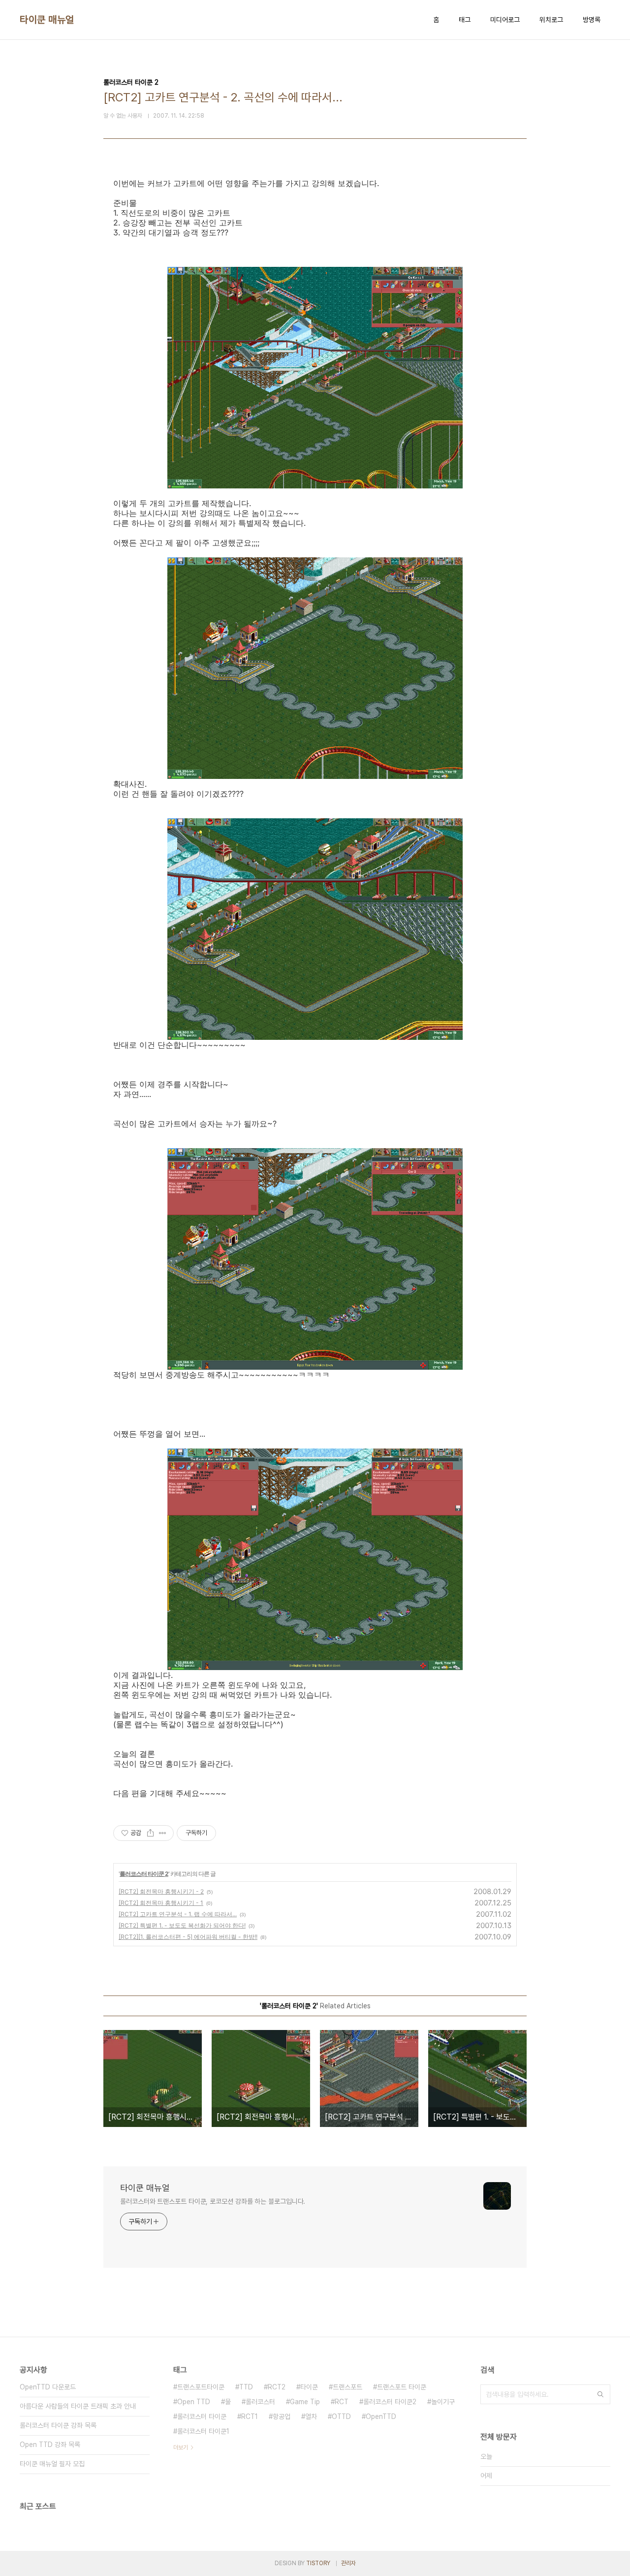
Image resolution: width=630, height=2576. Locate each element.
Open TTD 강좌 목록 (50, 2445)
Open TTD (194, 2402)
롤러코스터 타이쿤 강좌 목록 (58, 2425)
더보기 (181, 2447)
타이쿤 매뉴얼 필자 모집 (52, 2464)
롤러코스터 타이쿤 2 (144, 1874)
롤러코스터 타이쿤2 (390, 2402)
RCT (342, 2402)
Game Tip (305, 2402)
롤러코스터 (260, 2402)
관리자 (348, 2563)
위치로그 (551, 20)
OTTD (341, 2416)
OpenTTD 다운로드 (48, 2387)
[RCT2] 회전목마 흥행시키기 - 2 (161, 1891)
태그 (465, 20)
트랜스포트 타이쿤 (402, 2387)
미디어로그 (505, 20)
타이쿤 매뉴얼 (47, 20)
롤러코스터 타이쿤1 (203, 2431)
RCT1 (250, 2416)
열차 (311, 2416)
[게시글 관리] (163, 1833)
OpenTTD (381, 2416)
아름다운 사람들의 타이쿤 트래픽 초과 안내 (78, 2406)
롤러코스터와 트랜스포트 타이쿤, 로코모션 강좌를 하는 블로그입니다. (213, 2201)
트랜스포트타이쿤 (201, 2387)
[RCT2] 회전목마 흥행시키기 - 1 (161, 1903)
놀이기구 (443, 2402)
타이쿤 (309, 2387)
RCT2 (277, 2387)
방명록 (592, 20)
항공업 (282, 2416)
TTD (246, 2387)
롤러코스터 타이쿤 (202, 2416)
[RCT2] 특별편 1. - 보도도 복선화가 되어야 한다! (182, 1925)
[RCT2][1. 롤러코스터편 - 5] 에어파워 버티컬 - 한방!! (188, 1937)
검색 (600, 2394)
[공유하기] (150, 1833)
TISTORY (318, 2563)
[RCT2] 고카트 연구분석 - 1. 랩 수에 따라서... (178, 1914)
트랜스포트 (347, 2387)
